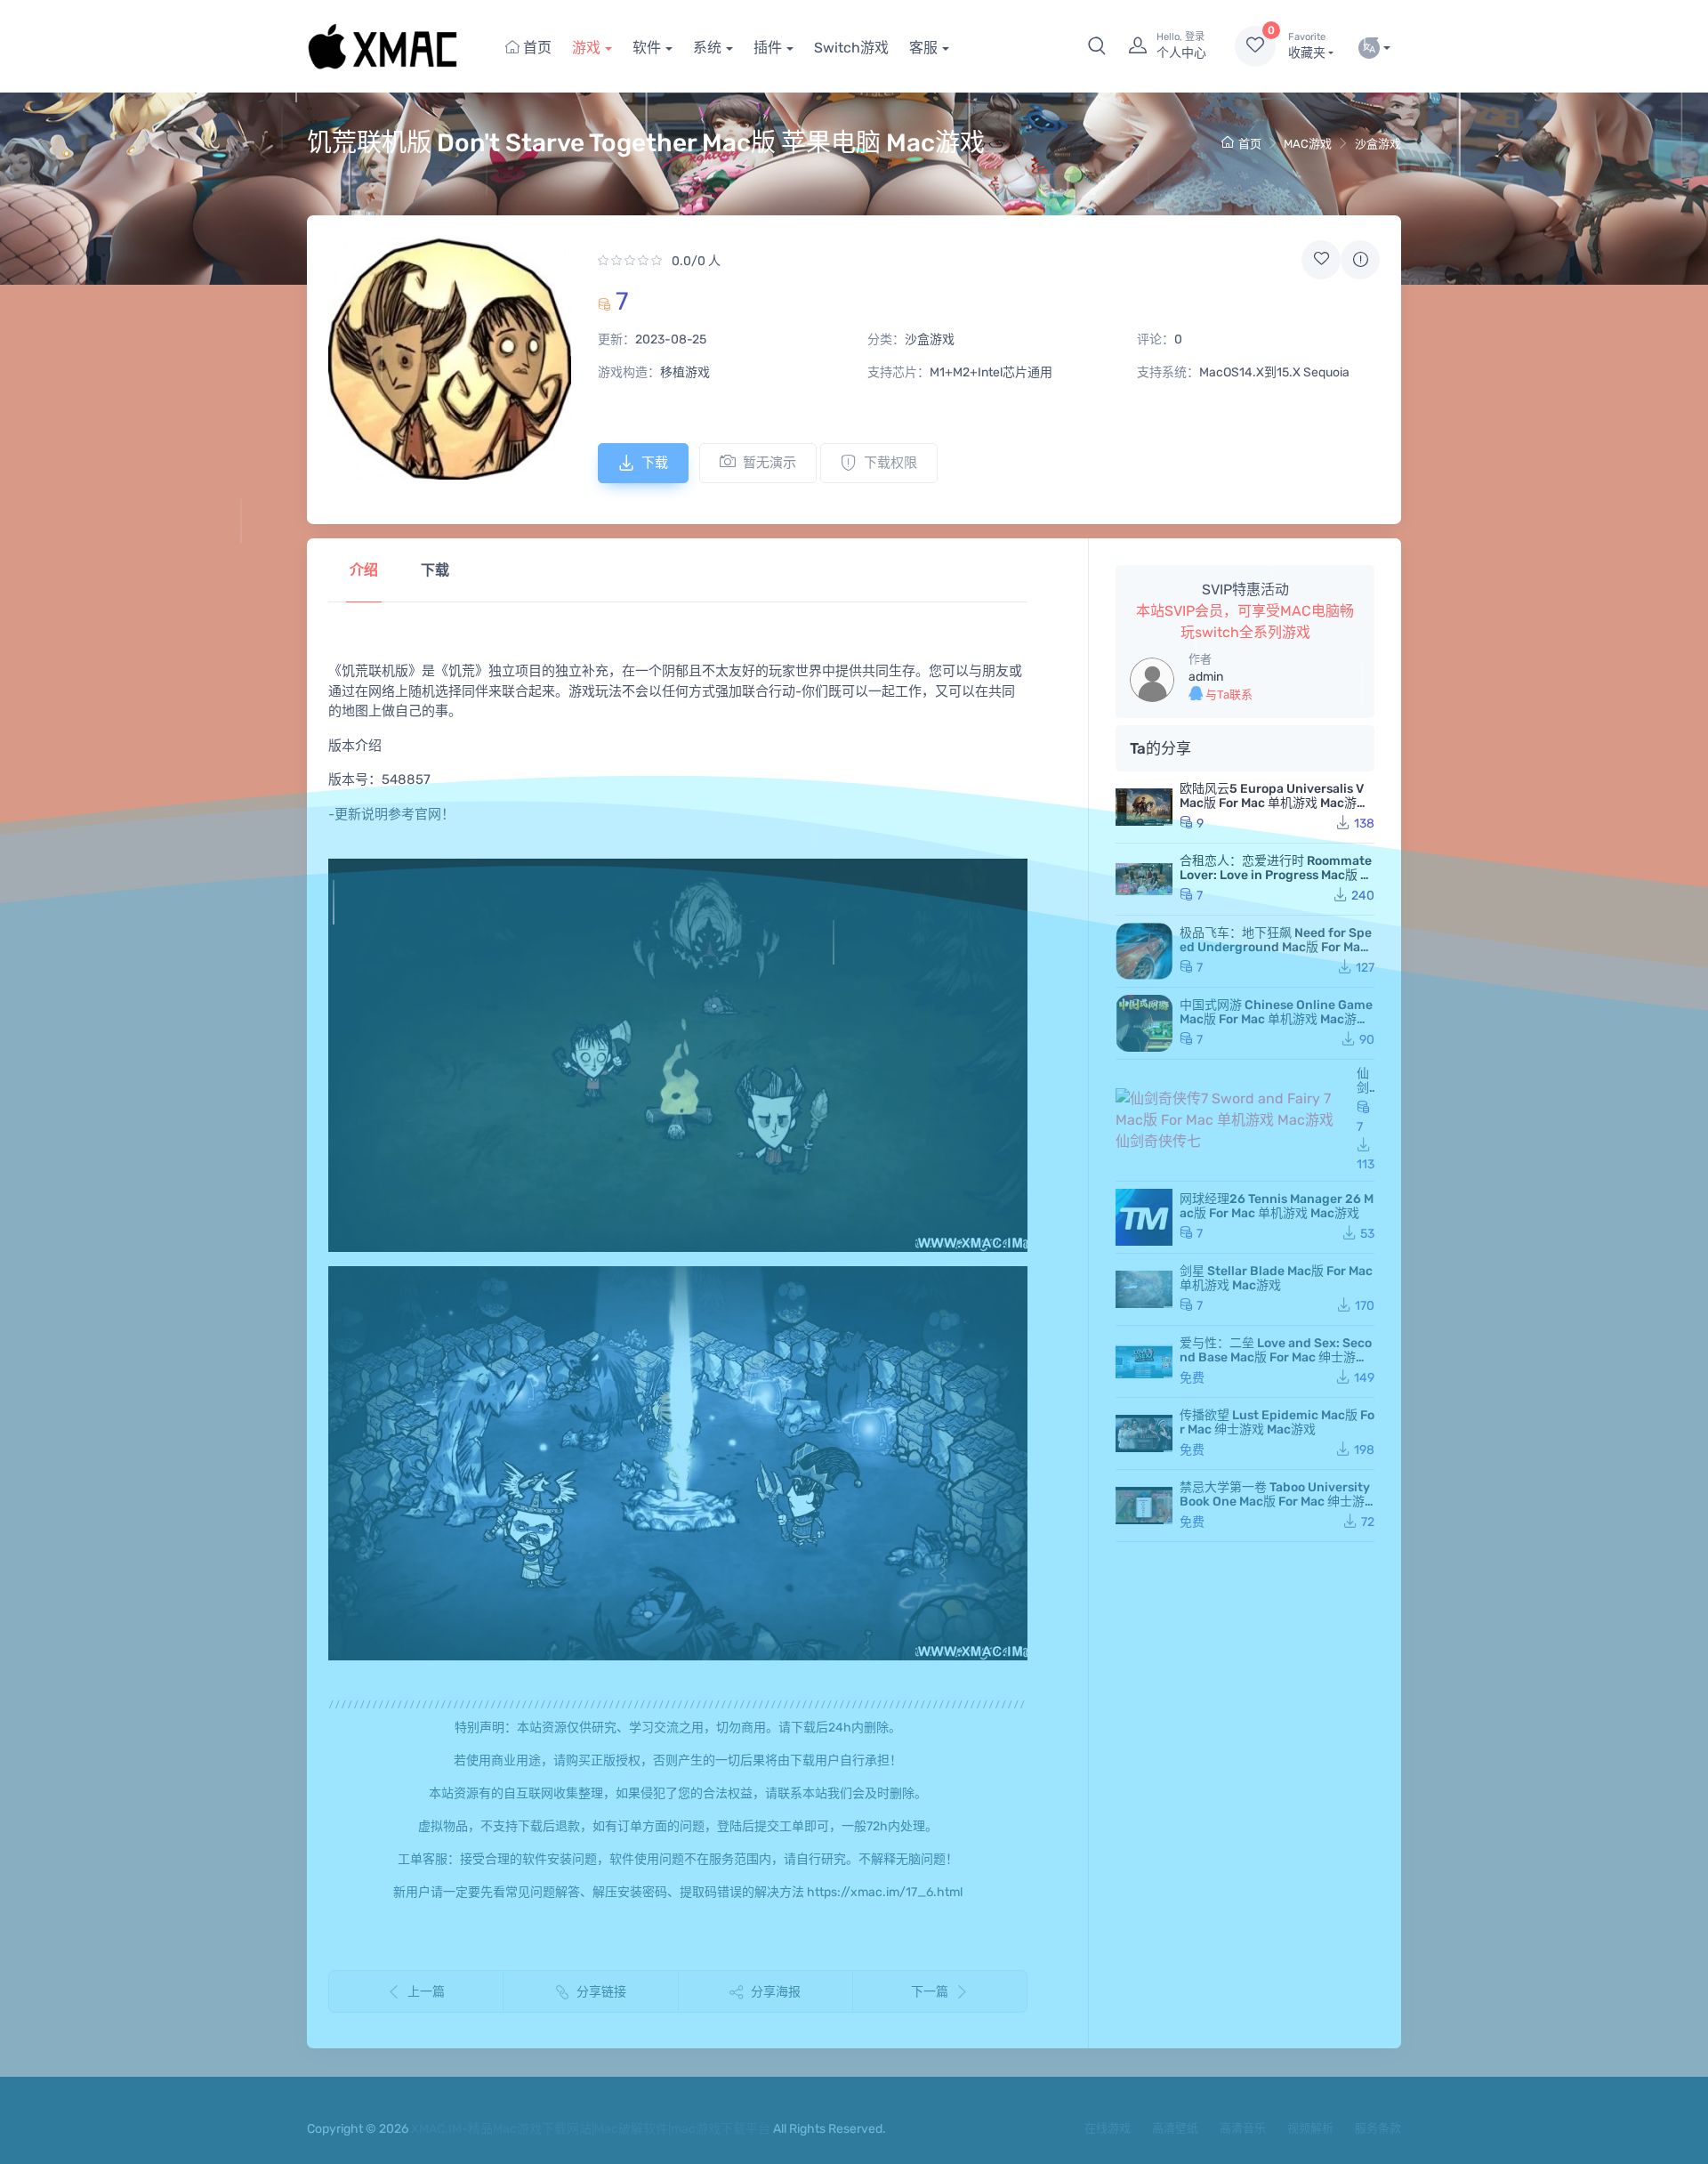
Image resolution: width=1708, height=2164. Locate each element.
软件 (647, 48)
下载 (655, 463)
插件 (768, 48)
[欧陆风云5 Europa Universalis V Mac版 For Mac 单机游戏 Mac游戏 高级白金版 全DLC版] (1144, 807)
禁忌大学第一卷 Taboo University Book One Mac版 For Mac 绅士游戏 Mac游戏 (1275, 1502)
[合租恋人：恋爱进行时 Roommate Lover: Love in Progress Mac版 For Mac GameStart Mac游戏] (1144, 879)
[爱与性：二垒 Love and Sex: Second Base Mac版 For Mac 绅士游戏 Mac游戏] (1144, 1361)
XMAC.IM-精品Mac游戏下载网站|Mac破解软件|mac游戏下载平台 (591, 2129)
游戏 (586, 48)
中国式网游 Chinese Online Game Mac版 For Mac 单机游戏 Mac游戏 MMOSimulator (1276, 1019)
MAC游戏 (1308, 144)
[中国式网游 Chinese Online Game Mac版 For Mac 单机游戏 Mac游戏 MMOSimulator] (1144, 1023)
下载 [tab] (435, 570)
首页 (536, 48)
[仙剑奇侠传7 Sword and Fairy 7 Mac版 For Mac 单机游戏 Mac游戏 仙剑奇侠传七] (1233, 1120)
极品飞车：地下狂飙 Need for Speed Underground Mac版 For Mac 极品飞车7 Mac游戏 (1276, 947)
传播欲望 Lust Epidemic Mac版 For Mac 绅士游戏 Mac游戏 (1277, 1422)
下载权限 (890, 463)
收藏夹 (1307, 46)
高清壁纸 (1175, 2128)
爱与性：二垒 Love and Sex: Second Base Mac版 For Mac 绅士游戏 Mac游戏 (1276, 1357)
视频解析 (1310, 2128)
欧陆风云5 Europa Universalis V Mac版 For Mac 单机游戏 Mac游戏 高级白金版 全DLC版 (1274, 803)
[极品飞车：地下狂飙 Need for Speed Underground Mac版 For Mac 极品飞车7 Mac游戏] (1144, 951)
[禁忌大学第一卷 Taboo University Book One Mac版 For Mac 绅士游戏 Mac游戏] (1144, 1506)
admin (1206, 677)
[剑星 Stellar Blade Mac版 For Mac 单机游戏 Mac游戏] (1144, 1289)
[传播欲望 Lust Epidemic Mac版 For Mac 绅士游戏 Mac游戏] (1144, 1433)
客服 (923, 48)
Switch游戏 (851, 48)
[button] (1097, 46)
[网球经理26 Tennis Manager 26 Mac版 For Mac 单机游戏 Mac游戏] (1144, 1217)
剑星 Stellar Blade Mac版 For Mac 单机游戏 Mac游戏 (1276, 1278)
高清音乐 (1243, 2128)
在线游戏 (1108, 2128)
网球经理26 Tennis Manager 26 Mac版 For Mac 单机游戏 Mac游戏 (1277, 1206)
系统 (707, 48)
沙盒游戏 (1378, 144)
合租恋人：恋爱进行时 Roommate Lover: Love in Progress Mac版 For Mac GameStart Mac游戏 (1277, 875)
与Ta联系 (1228, 694)
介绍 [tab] (364, 570)
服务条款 (1378, 2128)
